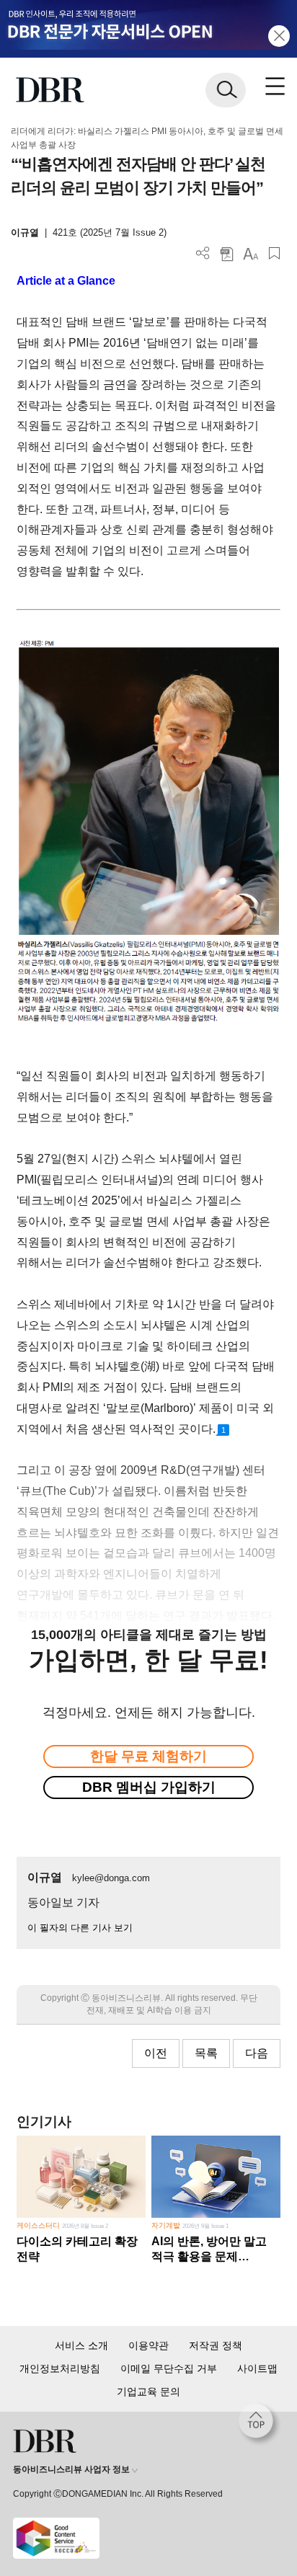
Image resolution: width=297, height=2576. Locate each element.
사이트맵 (257, 2368)
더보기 (203, 253)
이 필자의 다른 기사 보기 (80, 1928)
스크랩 (274, 253)
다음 (257, 2053)
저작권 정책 (216, 2345)
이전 (156, 2053)
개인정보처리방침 (60, 2368)
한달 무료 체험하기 (148, 1756)
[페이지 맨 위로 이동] (260, 2425)
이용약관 (148, 2345)
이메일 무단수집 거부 (169, 2368)
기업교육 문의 (148, 2391)
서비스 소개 (81, 2345)
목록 (206, 2053)
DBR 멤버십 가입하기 (149, 1787)
